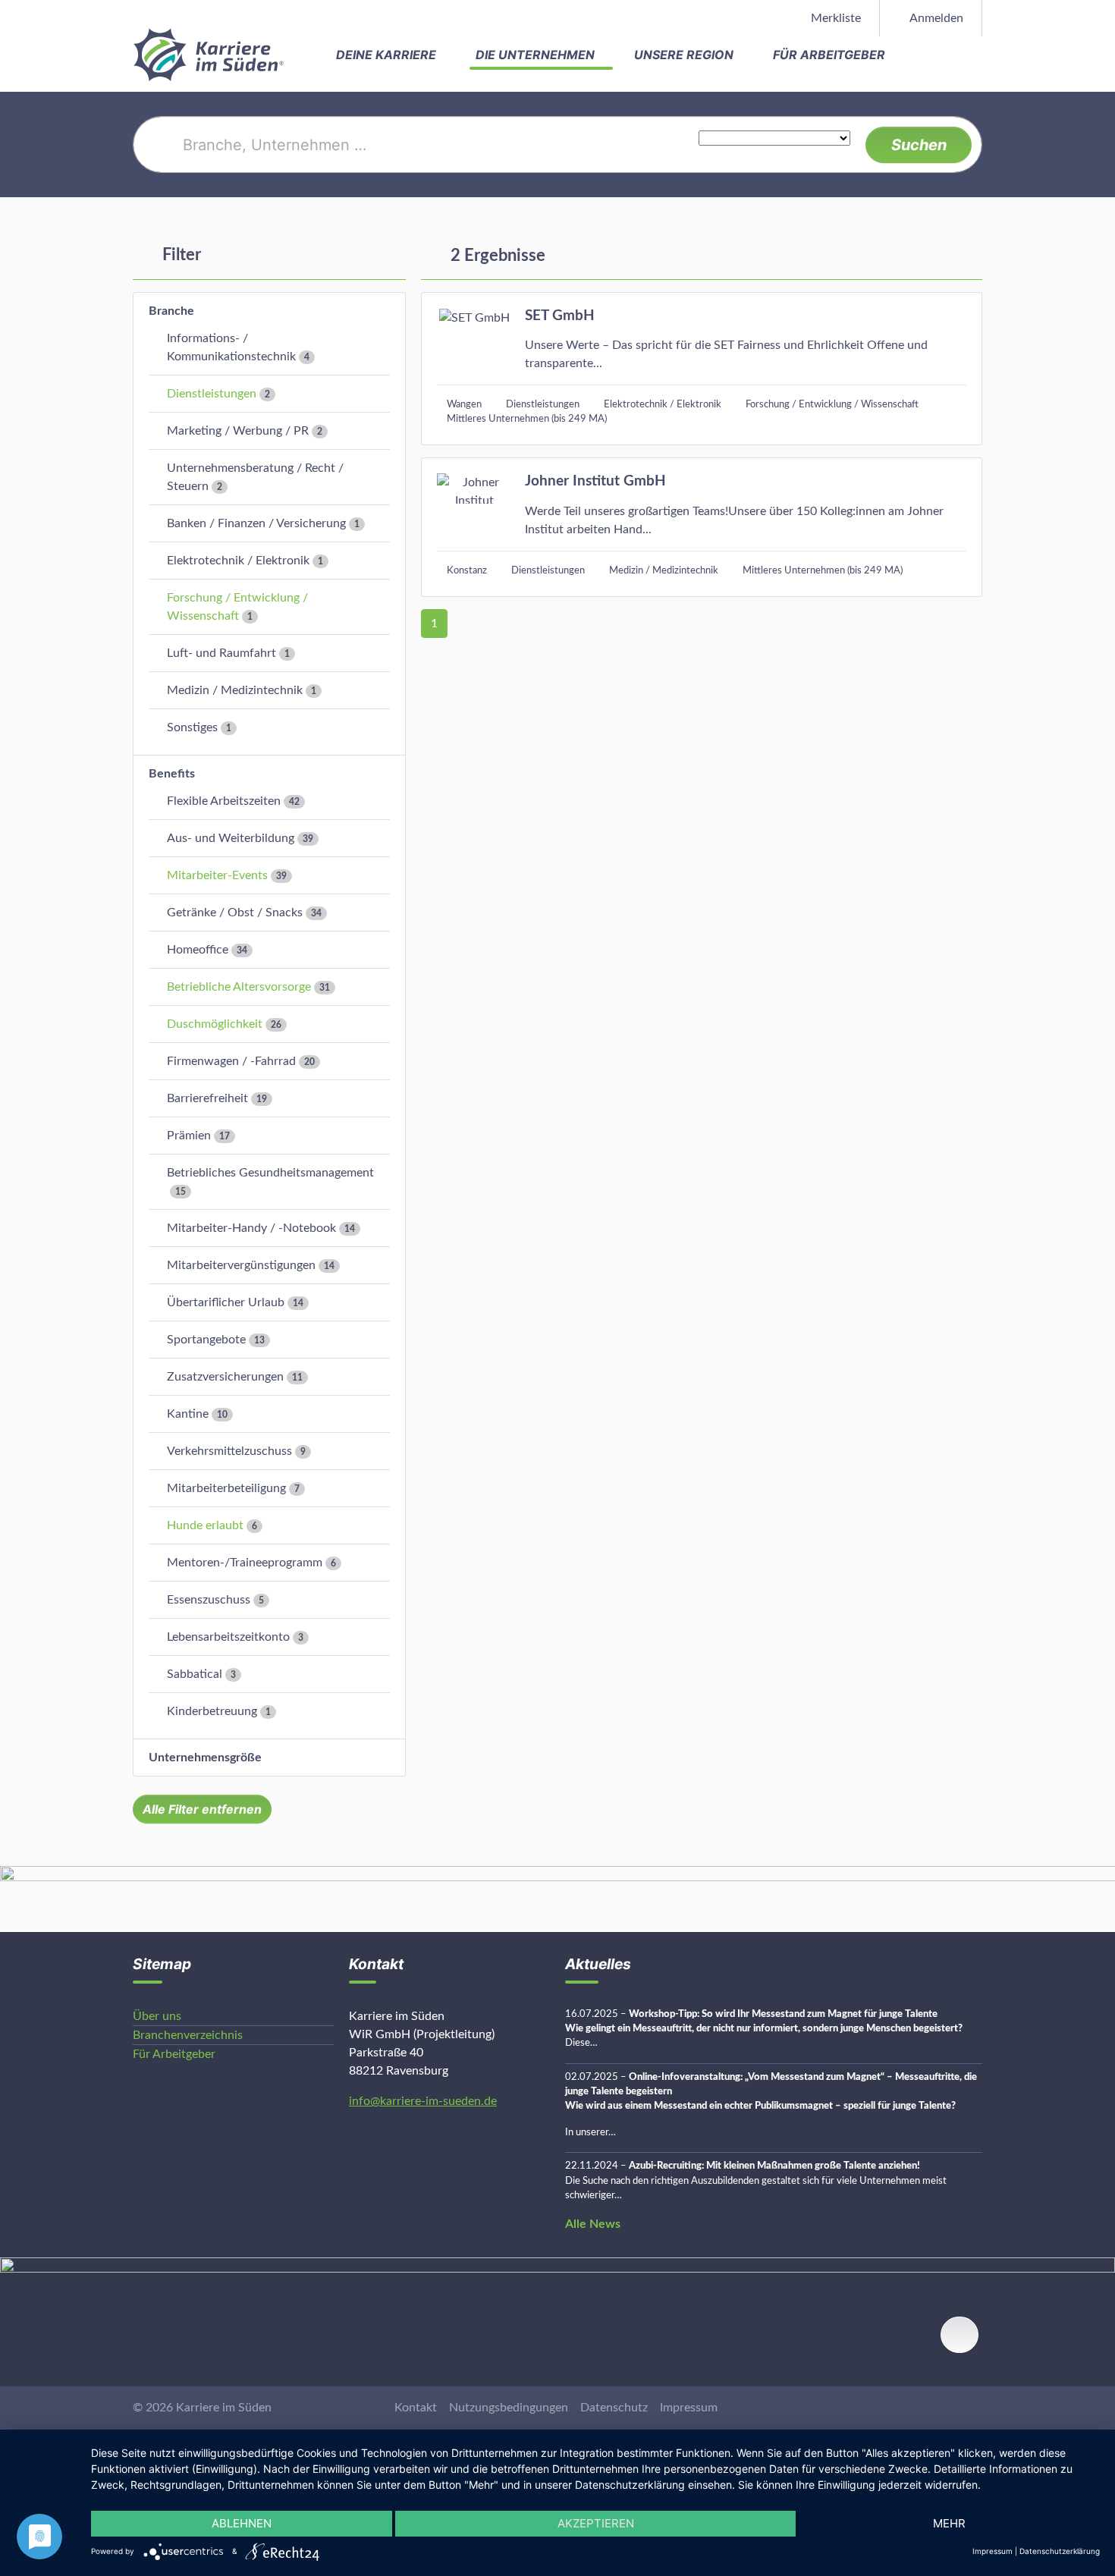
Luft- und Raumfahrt (221, 653)
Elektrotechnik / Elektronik (238, 561)
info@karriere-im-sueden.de (423, 2101)
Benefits (172, 774)
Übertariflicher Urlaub (226, 1302)
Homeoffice (198, 950)
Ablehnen (242, 2523)
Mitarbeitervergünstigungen (241, 1265)
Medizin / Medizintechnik (235, 690)
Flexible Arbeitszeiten (224, 801)
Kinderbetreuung (212, 1711)
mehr (949, 2523)
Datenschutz (614, 2408)
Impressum (689, 2408)
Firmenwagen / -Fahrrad (231, 1061)
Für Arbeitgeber (831, 55)
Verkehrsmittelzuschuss (229, 1451)
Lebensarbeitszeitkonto (228, 1637)
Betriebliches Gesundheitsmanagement (270, 1173)
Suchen (919, 145)
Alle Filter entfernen (202, 1809)
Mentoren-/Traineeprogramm (245, 1563)
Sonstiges (192, 727)
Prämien (189, 1136)
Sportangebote (206, 1340)
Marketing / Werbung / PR (238, 431)
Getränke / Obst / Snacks (235, 913)
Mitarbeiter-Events (217, 875)
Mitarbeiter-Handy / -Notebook (251, 1228)
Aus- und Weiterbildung (231, 838)
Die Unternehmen (537, 55)
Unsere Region (685, 55)
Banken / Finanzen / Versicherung (256, 523)
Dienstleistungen (212, 394)
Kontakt (416, 2408)
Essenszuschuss (209, 1600)
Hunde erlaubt (205, 1525)
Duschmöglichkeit (215, 1024)
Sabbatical (195, 1674)
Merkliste (834, 18)
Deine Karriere (388, 55)
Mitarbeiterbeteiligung (226, 1488)
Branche (171, 311)
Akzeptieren (596, 2523)
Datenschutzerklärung (1060, 2551)
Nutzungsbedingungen (509, 2408)
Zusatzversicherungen (225, 1377)
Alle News (593, 2224)
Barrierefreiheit (207, 1098)
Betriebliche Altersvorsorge (239, 987)
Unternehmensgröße (205, 1758)
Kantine (188, 1414)
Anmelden (935, 18)
